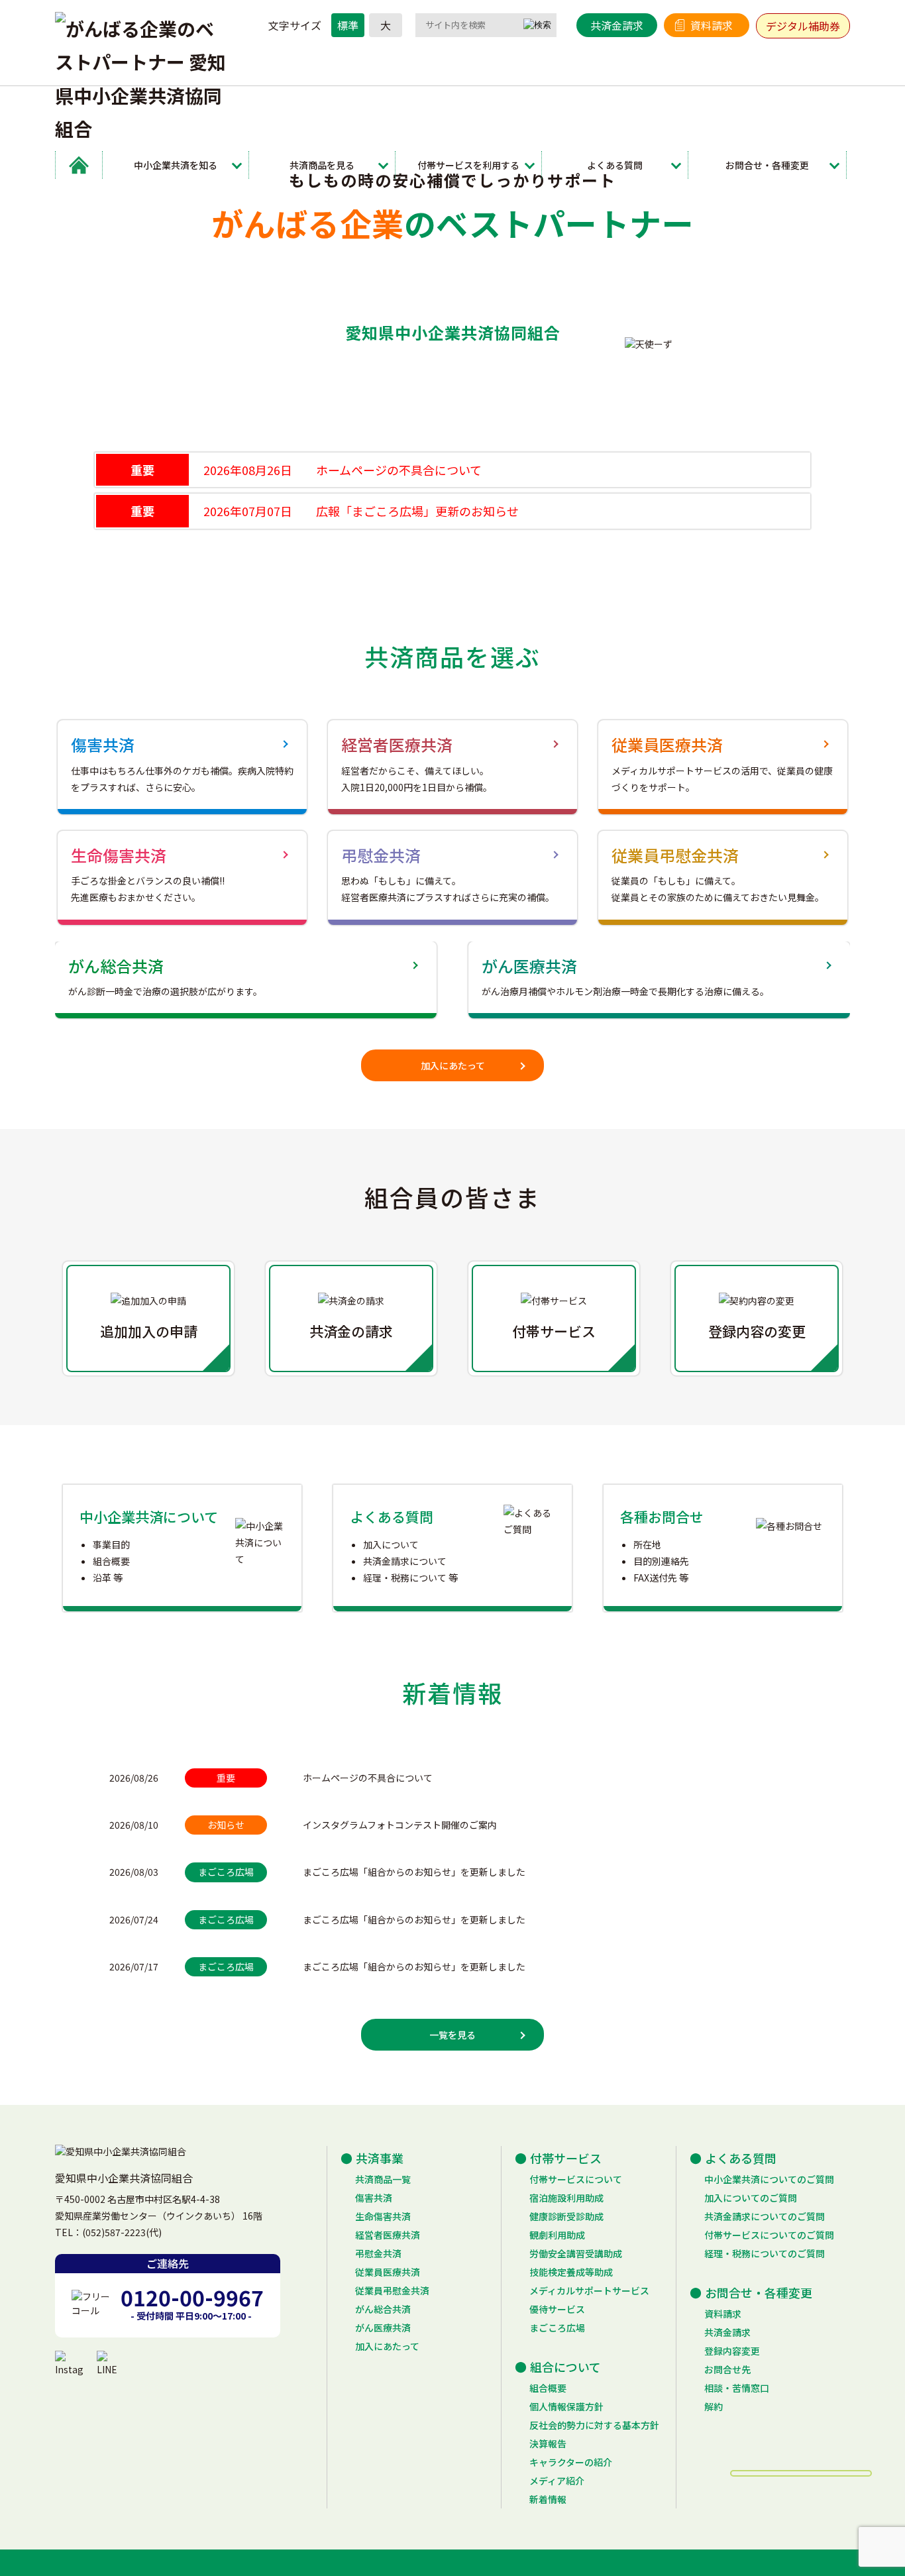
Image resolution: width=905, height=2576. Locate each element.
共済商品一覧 (383, 2179)
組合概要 (548, 2388)
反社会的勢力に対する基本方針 (594, 2425)
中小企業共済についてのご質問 (769, 2179)
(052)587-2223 (114, 2232)
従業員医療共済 (388, 2272)
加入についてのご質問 (751, 2198)
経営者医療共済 (388, 2235)
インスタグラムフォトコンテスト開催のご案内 (400, 1825)
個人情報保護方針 (566, 2406)
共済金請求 (617, 25)
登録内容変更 (732, 2351)
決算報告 (548, 2443)
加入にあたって (453, 1065)
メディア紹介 (557, 2481)
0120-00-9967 (192, 2297)
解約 (714, 2406)
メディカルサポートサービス (589, 2290)
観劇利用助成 (557, 2235)
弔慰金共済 (378, 2253)
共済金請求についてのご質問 (765, 2216)
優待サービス (557, 2309)
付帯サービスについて (576, 2179)
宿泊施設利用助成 (566, 2198)
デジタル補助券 (803, 26)
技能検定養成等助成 (571, 2272)
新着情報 (548, 2499)
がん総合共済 (383, 2309)
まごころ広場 (557, 2328)
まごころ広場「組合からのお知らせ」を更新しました (414, 1872)
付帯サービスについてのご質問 (769, 2235)
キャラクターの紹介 (571, 2462)
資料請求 (712, 25)
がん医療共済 (383, 2328)
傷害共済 (374, 2198)
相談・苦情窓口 (737, 2388)
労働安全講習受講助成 (576, 2253)
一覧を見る (452, 2035)
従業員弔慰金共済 (392, 2290)
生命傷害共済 (383, 2216)
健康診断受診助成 (566, 2216)
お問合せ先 (727, 2369)
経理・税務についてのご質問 (765, 2253)
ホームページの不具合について (368, 1778)
